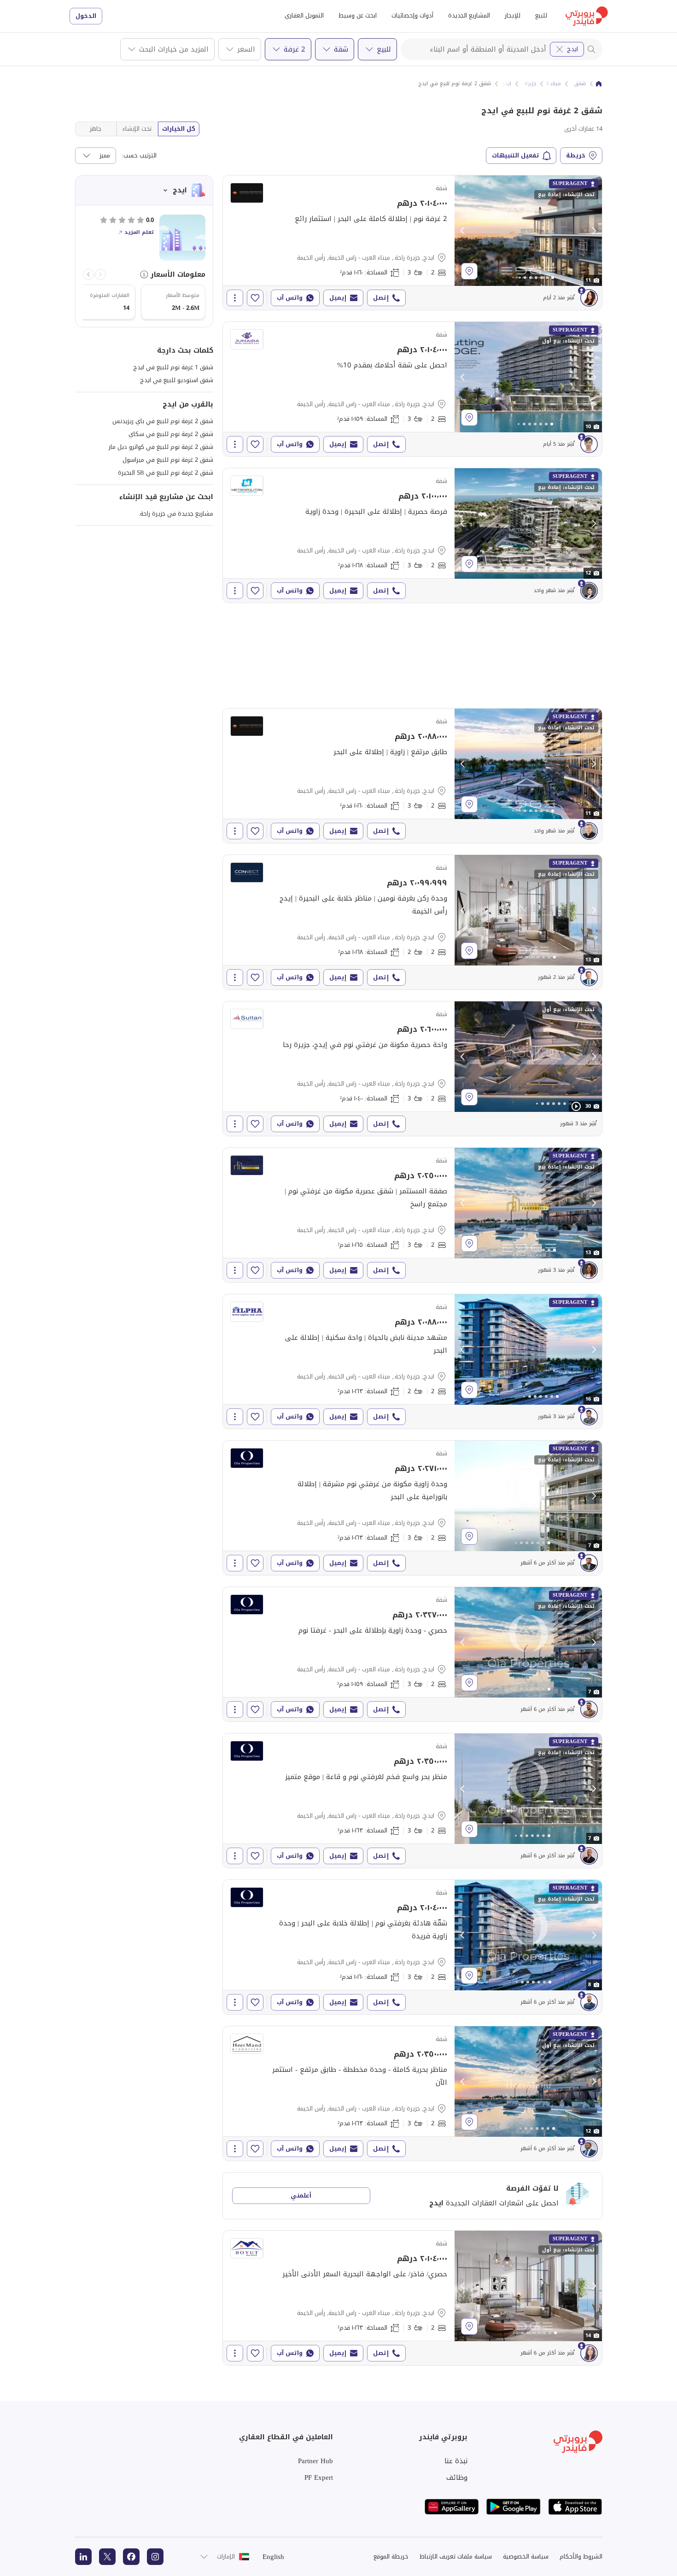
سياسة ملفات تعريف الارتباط (456, 2556)
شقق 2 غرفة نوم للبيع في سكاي (171, 434)
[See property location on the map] (469, 271)
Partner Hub (315, 2461)
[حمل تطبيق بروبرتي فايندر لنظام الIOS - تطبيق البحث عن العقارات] (575, 2507)
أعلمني (301, 2195)
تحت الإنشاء (137, 129)
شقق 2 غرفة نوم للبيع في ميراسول (168, 460)
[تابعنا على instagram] (155, 2557)
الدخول (86, 16)
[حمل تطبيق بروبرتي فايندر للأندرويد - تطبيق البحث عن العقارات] (514, 2507)
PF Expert (319, 2477)
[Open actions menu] (235, 298)
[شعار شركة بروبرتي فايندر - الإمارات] (587, 16)
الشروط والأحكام (581, 2556)
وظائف (457, 2477)
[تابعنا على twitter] (107, 2557)
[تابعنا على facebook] (131, 2557)
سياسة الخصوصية (526, 2556)
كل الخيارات (179, 129)
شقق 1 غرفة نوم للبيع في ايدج (173, 367)
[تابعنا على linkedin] (83, 2557)
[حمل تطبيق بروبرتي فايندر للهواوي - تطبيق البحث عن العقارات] (452, 2507)
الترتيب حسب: (139, 156)
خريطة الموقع (391, 2556)
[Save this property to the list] (255, 298)
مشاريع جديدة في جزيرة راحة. (176, 514)
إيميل (338, 298)
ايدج (572, 49)
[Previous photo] (463, 231)
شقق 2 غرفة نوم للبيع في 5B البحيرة (166, 473)
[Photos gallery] (528, 231)
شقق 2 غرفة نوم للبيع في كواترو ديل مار (161, 447)
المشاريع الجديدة (469, 15)
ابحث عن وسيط (358, 15)
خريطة (576, 155)
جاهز (96, 129)
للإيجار (513, 15)
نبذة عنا (456, 2461)
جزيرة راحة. (524, 84)
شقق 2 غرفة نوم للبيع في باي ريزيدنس (163, 421)
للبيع (541, 15)
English (273, 2557)
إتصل (381, 298)
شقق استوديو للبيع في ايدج (177, 380)
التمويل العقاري (304, 15)
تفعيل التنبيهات (516, 155)
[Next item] (88, 274)
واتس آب (290, 298)
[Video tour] (576, 1106)
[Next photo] (594, 231)
